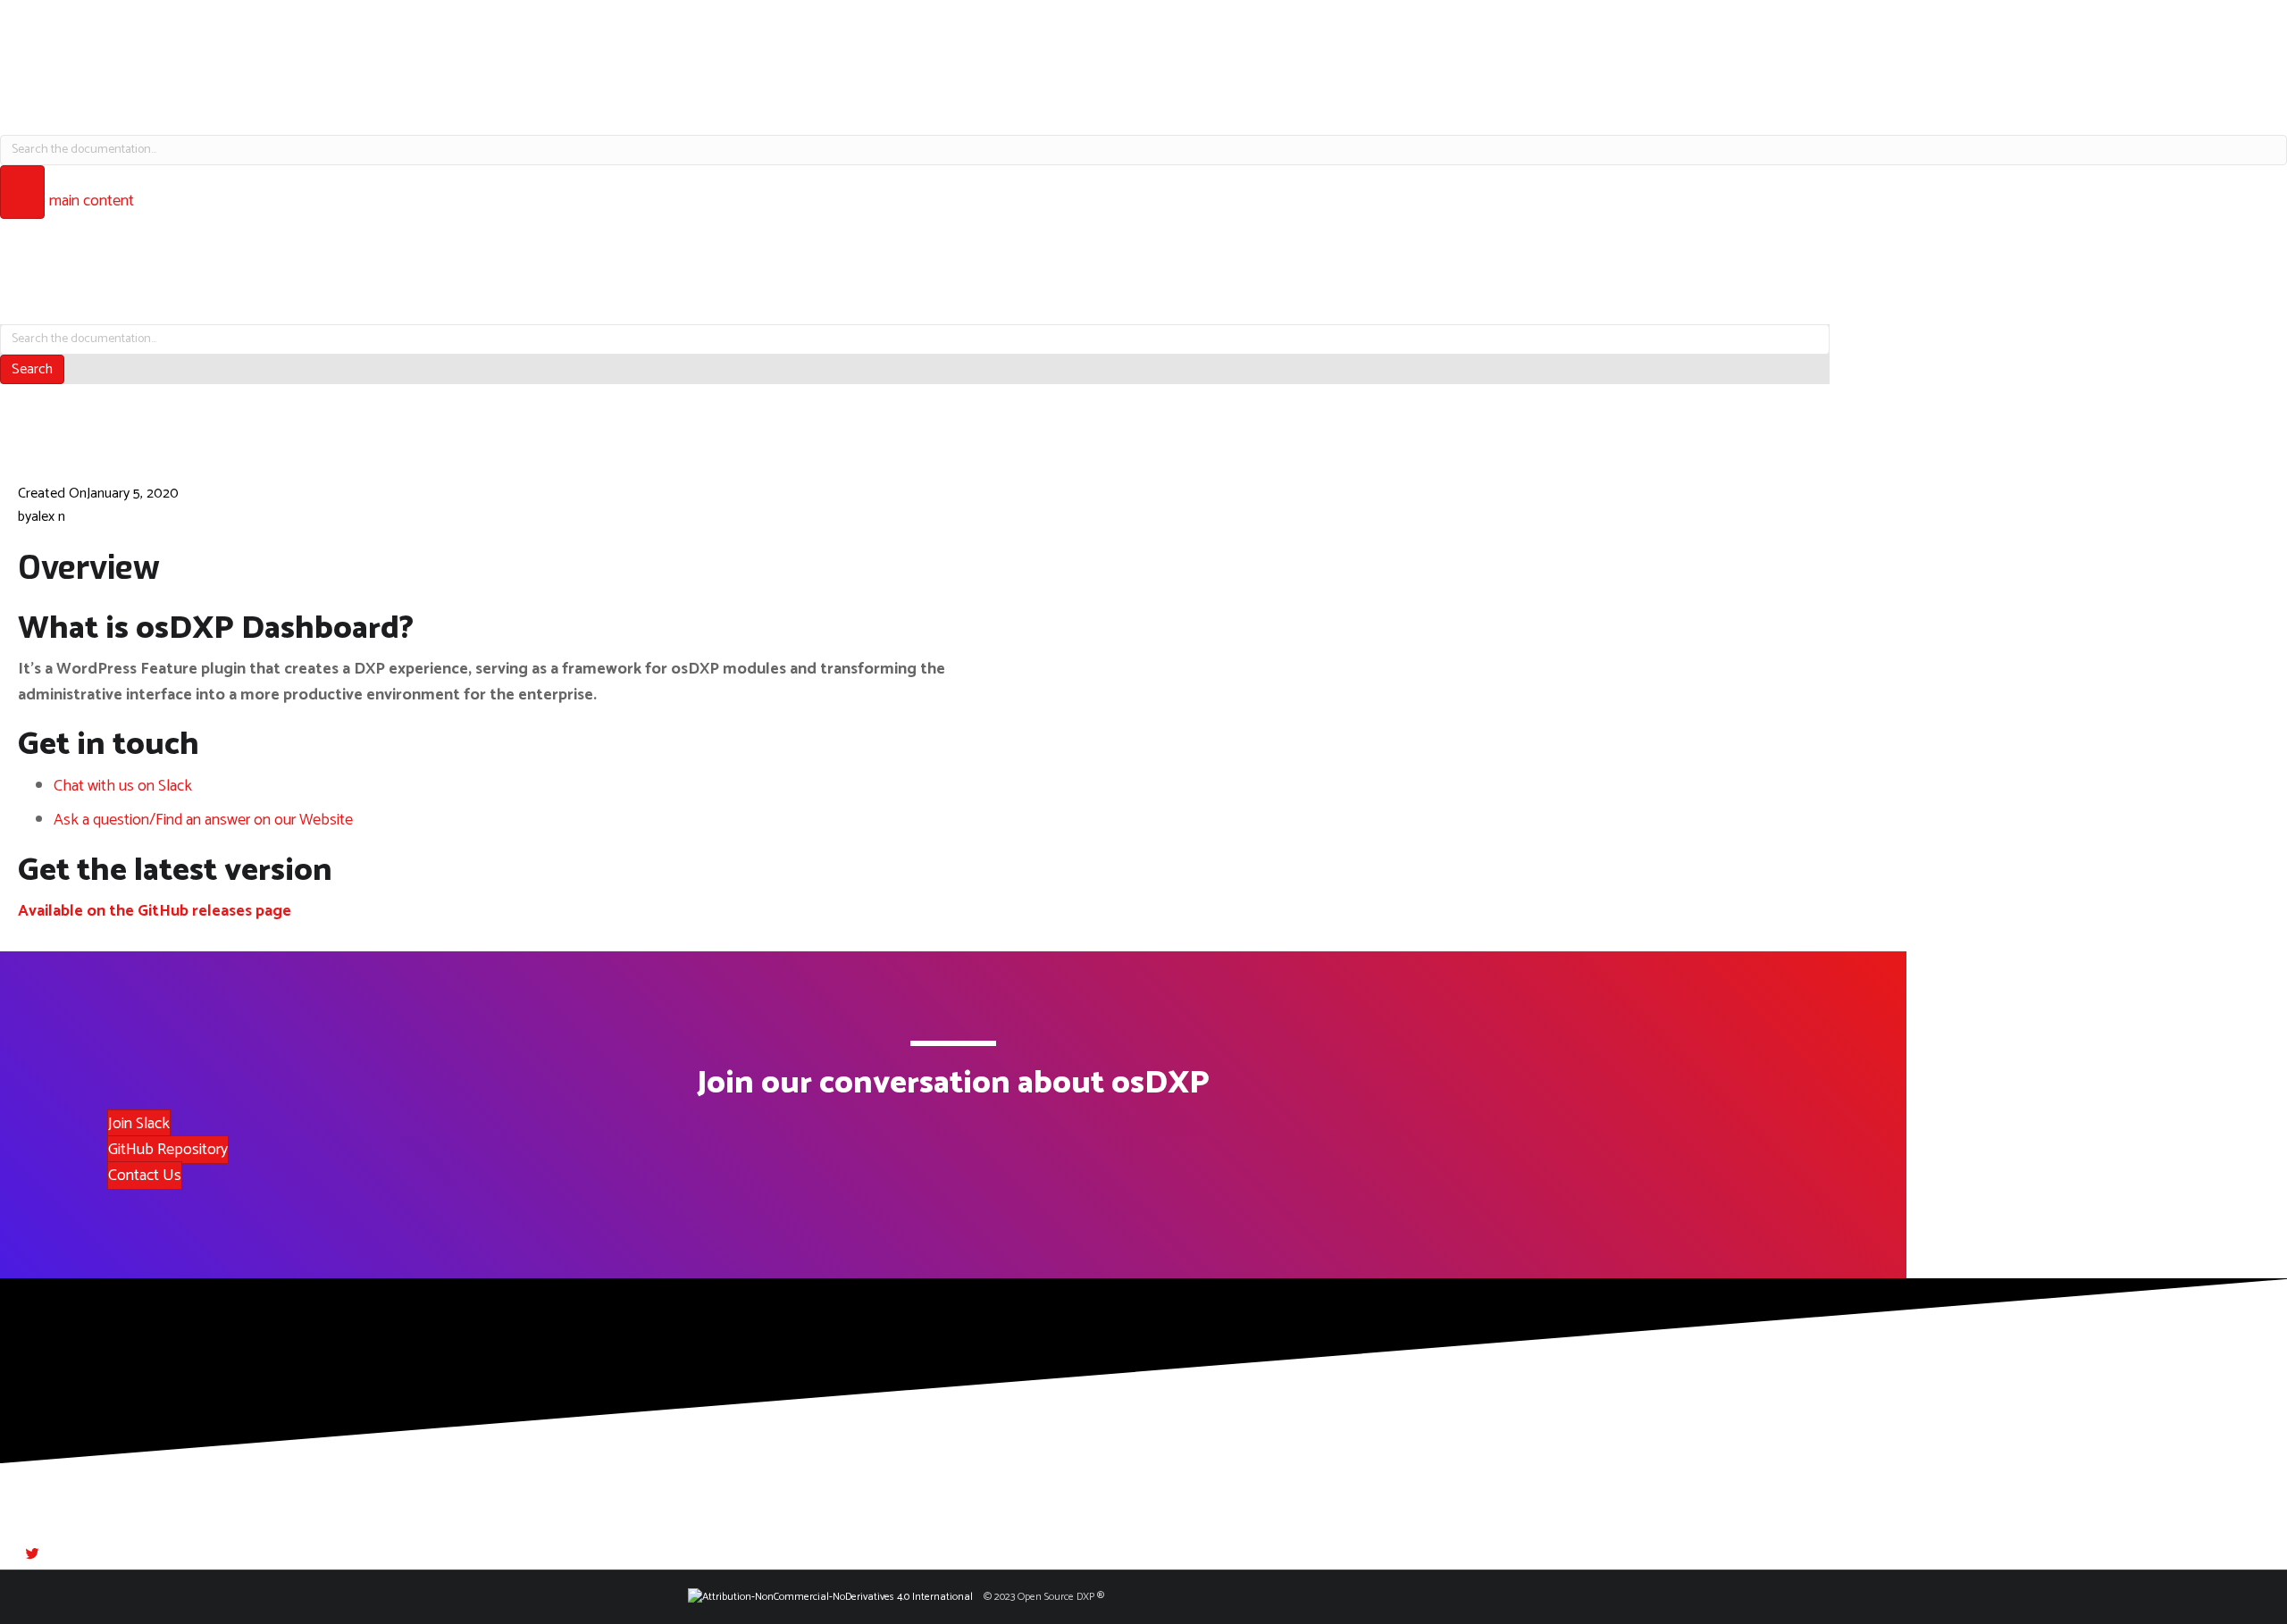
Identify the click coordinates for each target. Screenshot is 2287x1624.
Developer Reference (1144, 114)
